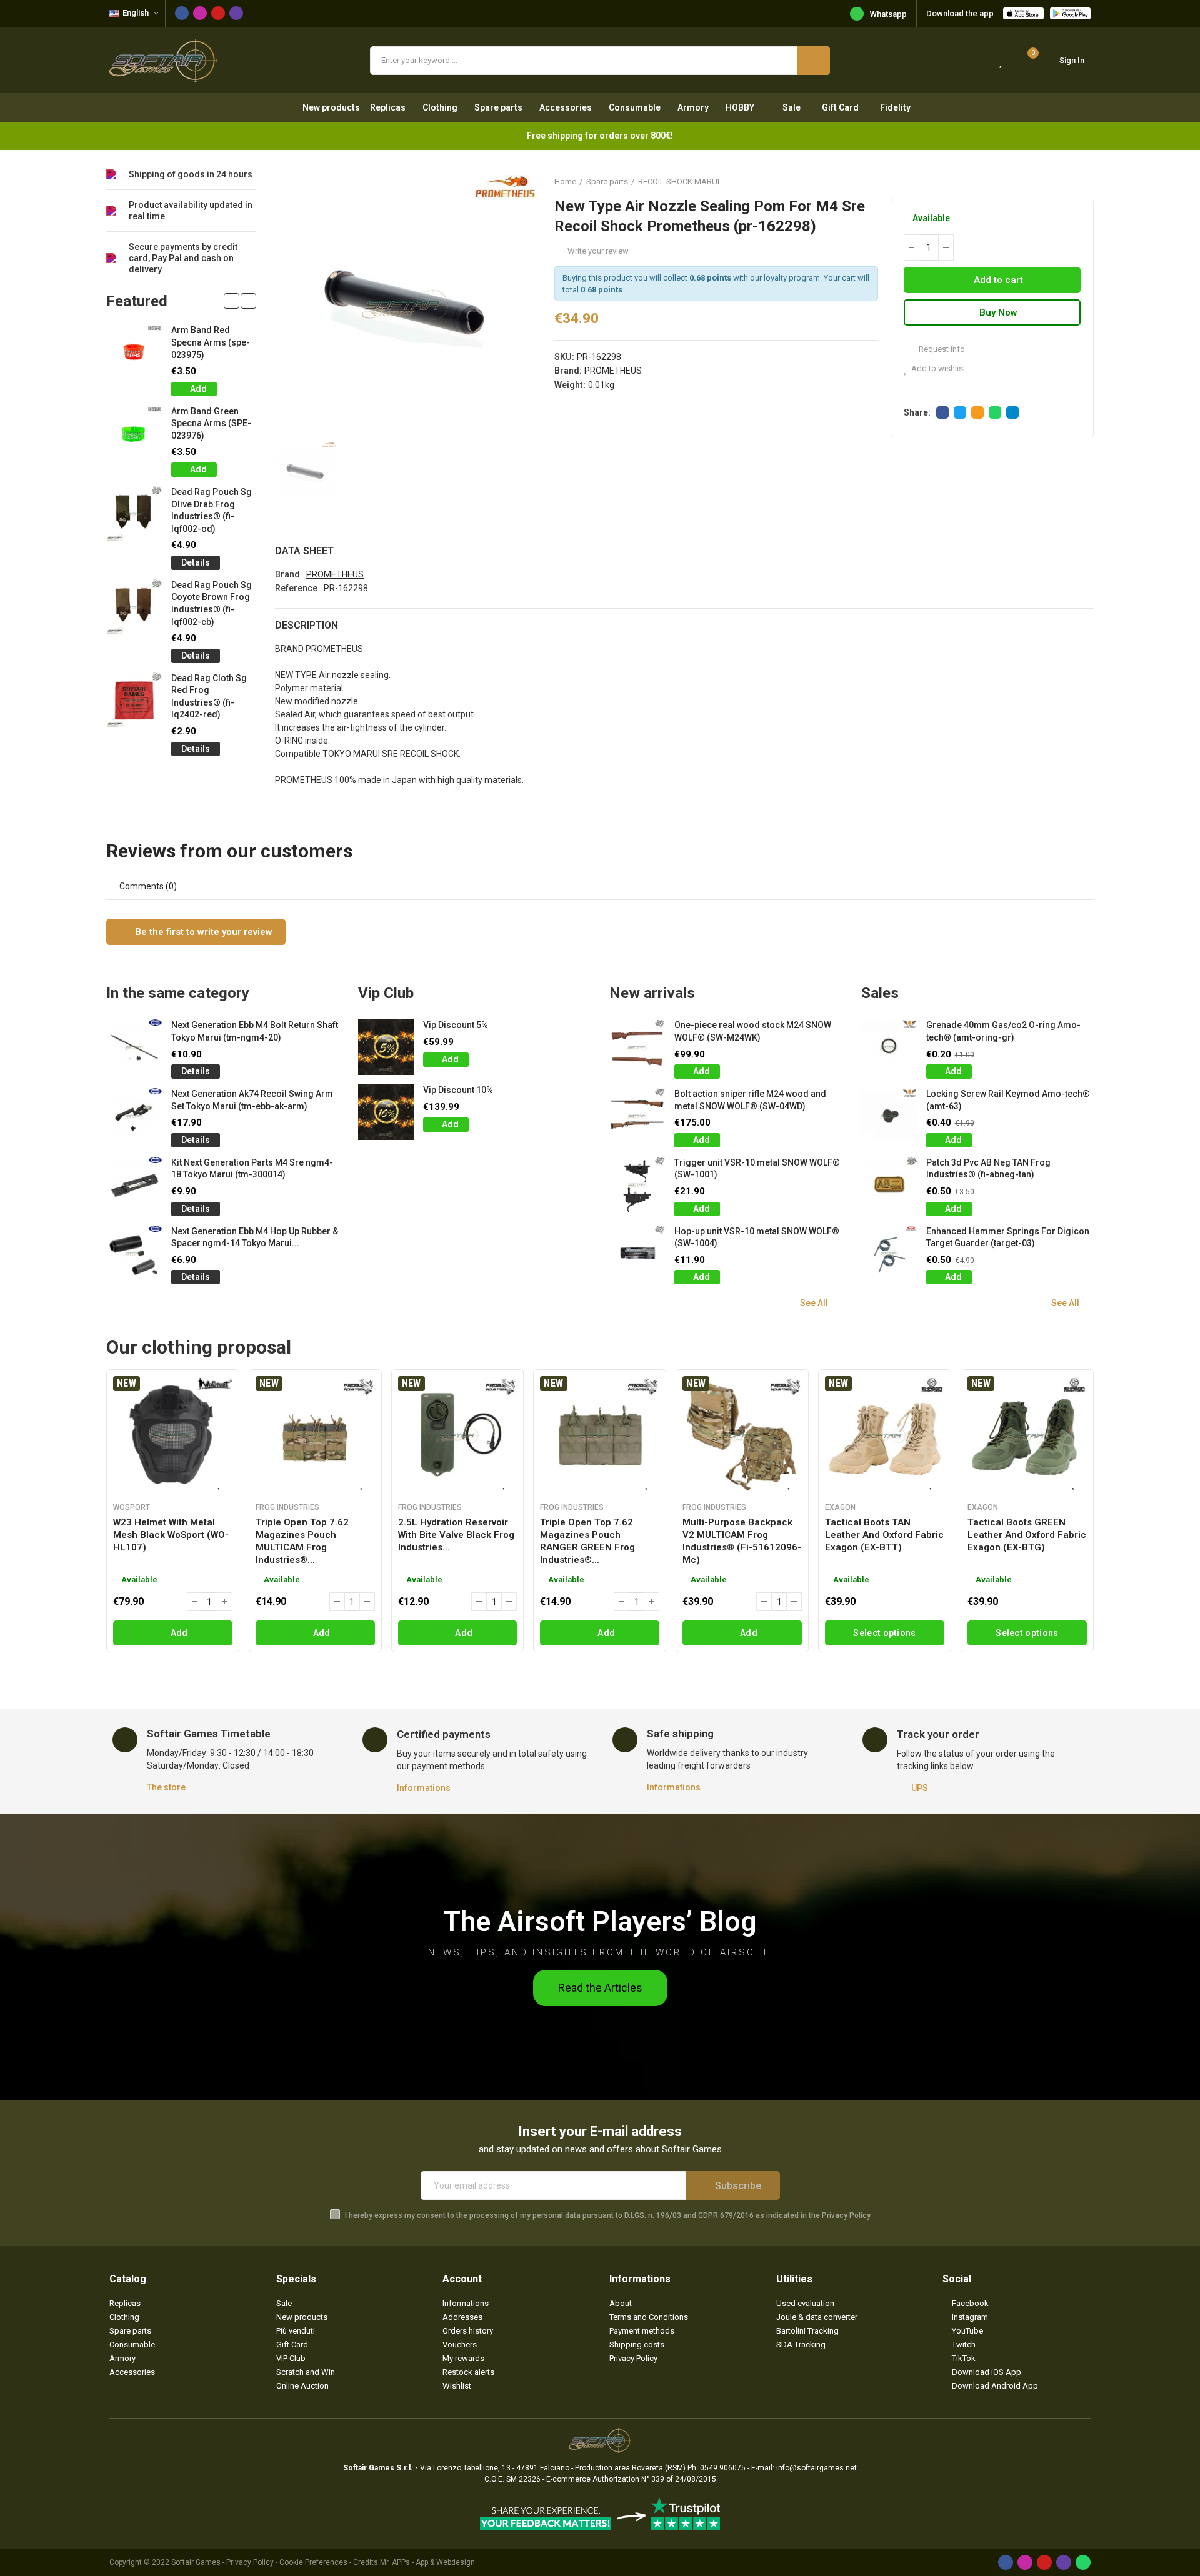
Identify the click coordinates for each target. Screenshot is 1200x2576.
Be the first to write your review (202, 932)
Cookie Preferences (313, 2562)
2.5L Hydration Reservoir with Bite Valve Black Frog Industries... (456, 1535)
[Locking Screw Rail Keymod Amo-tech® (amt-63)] (889, 1116)
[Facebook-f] (182, 13)
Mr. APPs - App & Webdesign (427, 2562)
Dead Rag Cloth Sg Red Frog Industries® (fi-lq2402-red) (209, 696)
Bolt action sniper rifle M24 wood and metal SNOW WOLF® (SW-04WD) (750, 1100)
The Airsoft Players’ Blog (600, 1921)
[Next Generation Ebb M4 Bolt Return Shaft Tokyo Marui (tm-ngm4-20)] (134, 1047)
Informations (424, 1788)
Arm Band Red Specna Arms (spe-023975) (211, 342)
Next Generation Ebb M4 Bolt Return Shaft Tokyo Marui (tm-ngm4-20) (255, 1031)
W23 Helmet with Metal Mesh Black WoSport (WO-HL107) (171, 1535)
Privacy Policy (846, 2215)
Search (814, 61)
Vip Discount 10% (458, 1090)
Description (307, 625)
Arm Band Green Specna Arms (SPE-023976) (211, 423)
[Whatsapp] (1083, 2562)
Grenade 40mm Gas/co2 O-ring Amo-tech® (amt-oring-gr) (1003, 1031)
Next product (1084, 181)
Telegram (1012, 412)
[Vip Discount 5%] (386, 1047)
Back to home (1069, 181)
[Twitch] (236, 13)
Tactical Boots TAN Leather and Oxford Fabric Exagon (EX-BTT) (884, 1535)
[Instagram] (200, 13)
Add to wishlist (938, 368)
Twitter (960, 412)
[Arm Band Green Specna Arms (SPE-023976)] (134, 433)
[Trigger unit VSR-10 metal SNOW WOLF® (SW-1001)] (637, 1185)
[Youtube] (218, 13)
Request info (941, 349)
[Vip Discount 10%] (386, 1112)
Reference (296, 588)
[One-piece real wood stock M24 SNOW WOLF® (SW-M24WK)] (637, 1047)
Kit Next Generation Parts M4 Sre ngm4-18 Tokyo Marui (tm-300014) (252, 1169)
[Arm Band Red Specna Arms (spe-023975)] (134, 352)
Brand (287, 574)
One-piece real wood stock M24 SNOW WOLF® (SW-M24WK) (753, 1031)
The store (166, 1787)
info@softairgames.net (817, 2468)
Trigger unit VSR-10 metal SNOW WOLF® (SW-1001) (757, 1169)
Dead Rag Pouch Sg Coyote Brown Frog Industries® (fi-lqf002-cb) (212, 603)
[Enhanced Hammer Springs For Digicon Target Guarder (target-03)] (889, 1253)
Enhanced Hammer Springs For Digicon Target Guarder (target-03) (1008, 1237)
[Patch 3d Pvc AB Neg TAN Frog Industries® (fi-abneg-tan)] (889, 1185)
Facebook (942, 412)
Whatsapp (888, 14)
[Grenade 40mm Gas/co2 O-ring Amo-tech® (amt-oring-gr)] (889, 1047)
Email (977, 412)
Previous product (1053, 181)
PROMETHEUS (613, 371)
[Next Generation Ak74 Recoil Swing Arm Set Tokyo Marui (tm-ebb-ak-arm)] (134, 1116)
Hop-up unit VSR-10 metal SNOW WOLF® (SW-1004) (757, 1237)
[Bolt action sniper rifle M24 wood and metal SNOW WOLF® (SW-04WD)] (637, 1116)
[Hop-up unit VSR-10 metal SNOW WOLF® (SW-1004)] (637, 1253)
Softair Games (196, 2562)
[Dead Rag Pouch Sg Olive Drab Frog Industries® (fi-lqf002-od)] (134, 514)
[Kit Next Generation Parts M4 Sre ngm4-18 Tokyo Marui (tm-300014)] (134, 1185)
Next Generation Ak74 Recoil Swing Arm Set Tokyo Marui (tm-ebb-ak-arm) (252, 1100)
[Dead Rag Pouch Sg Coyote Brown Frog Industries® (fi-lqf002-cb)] (134, 607)
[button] (232, 301)
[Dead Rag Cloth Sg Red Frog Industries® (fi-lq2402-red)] (134, 700)
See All (814, 1303)
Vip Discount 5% (456, 1025)
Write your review (598, 251)
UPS (920, 1788)
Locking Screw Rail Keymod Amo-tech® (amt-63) (1008, 1100)
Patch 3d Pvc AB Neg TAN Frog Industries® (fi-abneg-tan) (988, 1169)
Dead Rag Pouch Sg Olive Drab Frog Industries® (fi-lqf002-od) (212, 510)
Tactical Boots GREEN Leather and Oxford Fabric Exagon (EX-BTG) (1027, 1535)
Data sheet (304, 551)
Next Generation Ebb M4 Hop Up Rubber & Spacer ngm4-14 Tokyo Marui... (255, 1237)
